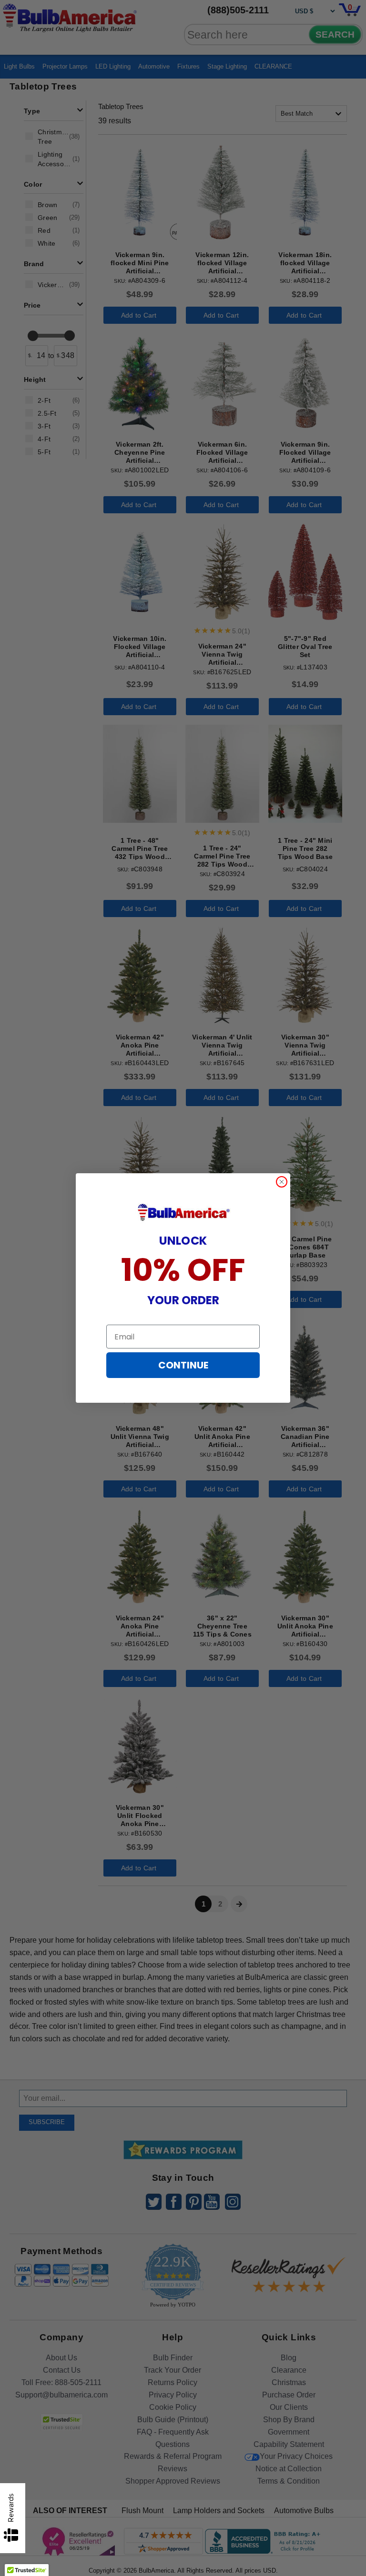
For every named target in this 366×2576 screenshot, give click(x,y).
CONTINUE (183, 1365)
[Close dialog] (282, 1182)
